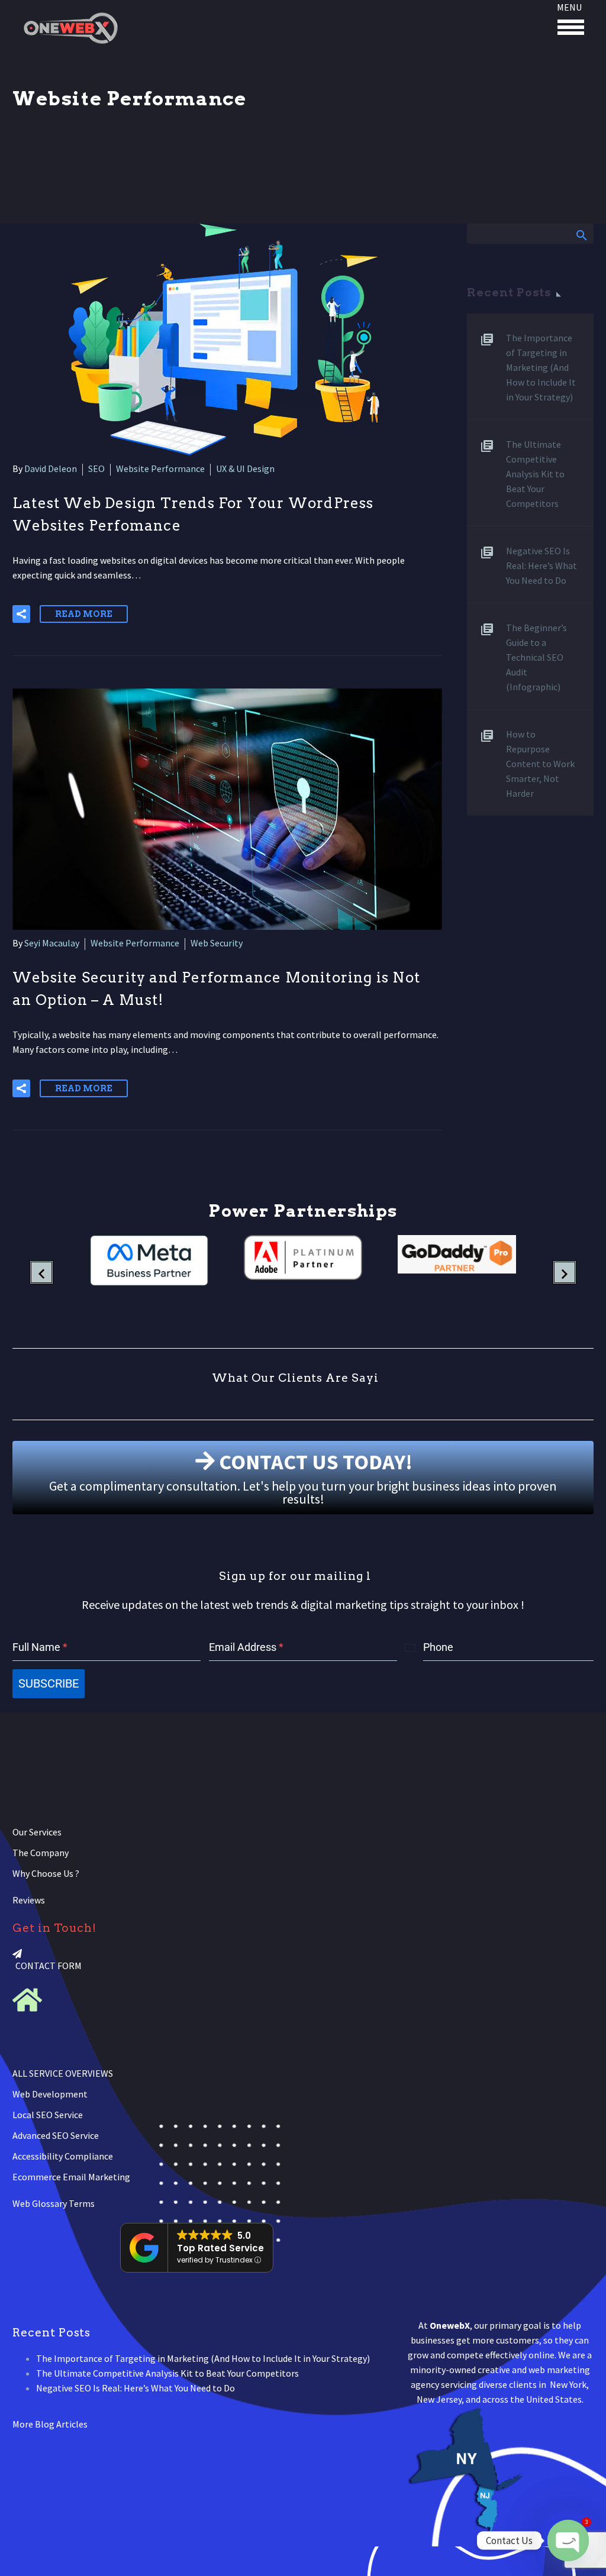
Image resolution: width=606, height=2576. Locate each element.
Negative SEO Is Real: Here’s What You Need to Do (541, 565)
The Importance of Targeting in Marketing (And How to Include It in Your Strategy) (541, 367)
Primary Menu (571, 27)
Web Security (217, 943)
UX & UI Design (245, 468)
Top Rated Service (220, 2248)
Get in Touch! (54, 1928)
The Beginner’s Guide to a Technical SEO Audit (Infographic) (536, 657)
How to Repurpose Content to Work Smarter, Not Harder (540, 764)
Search (581, 235)
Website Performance (160, 468)
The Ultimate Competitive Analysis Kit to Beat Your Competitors (535, 474)
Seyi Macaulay (52, 943)
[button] (21, 614)
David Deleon (51, 468)
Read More (84, 614)
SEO (96, 468)
